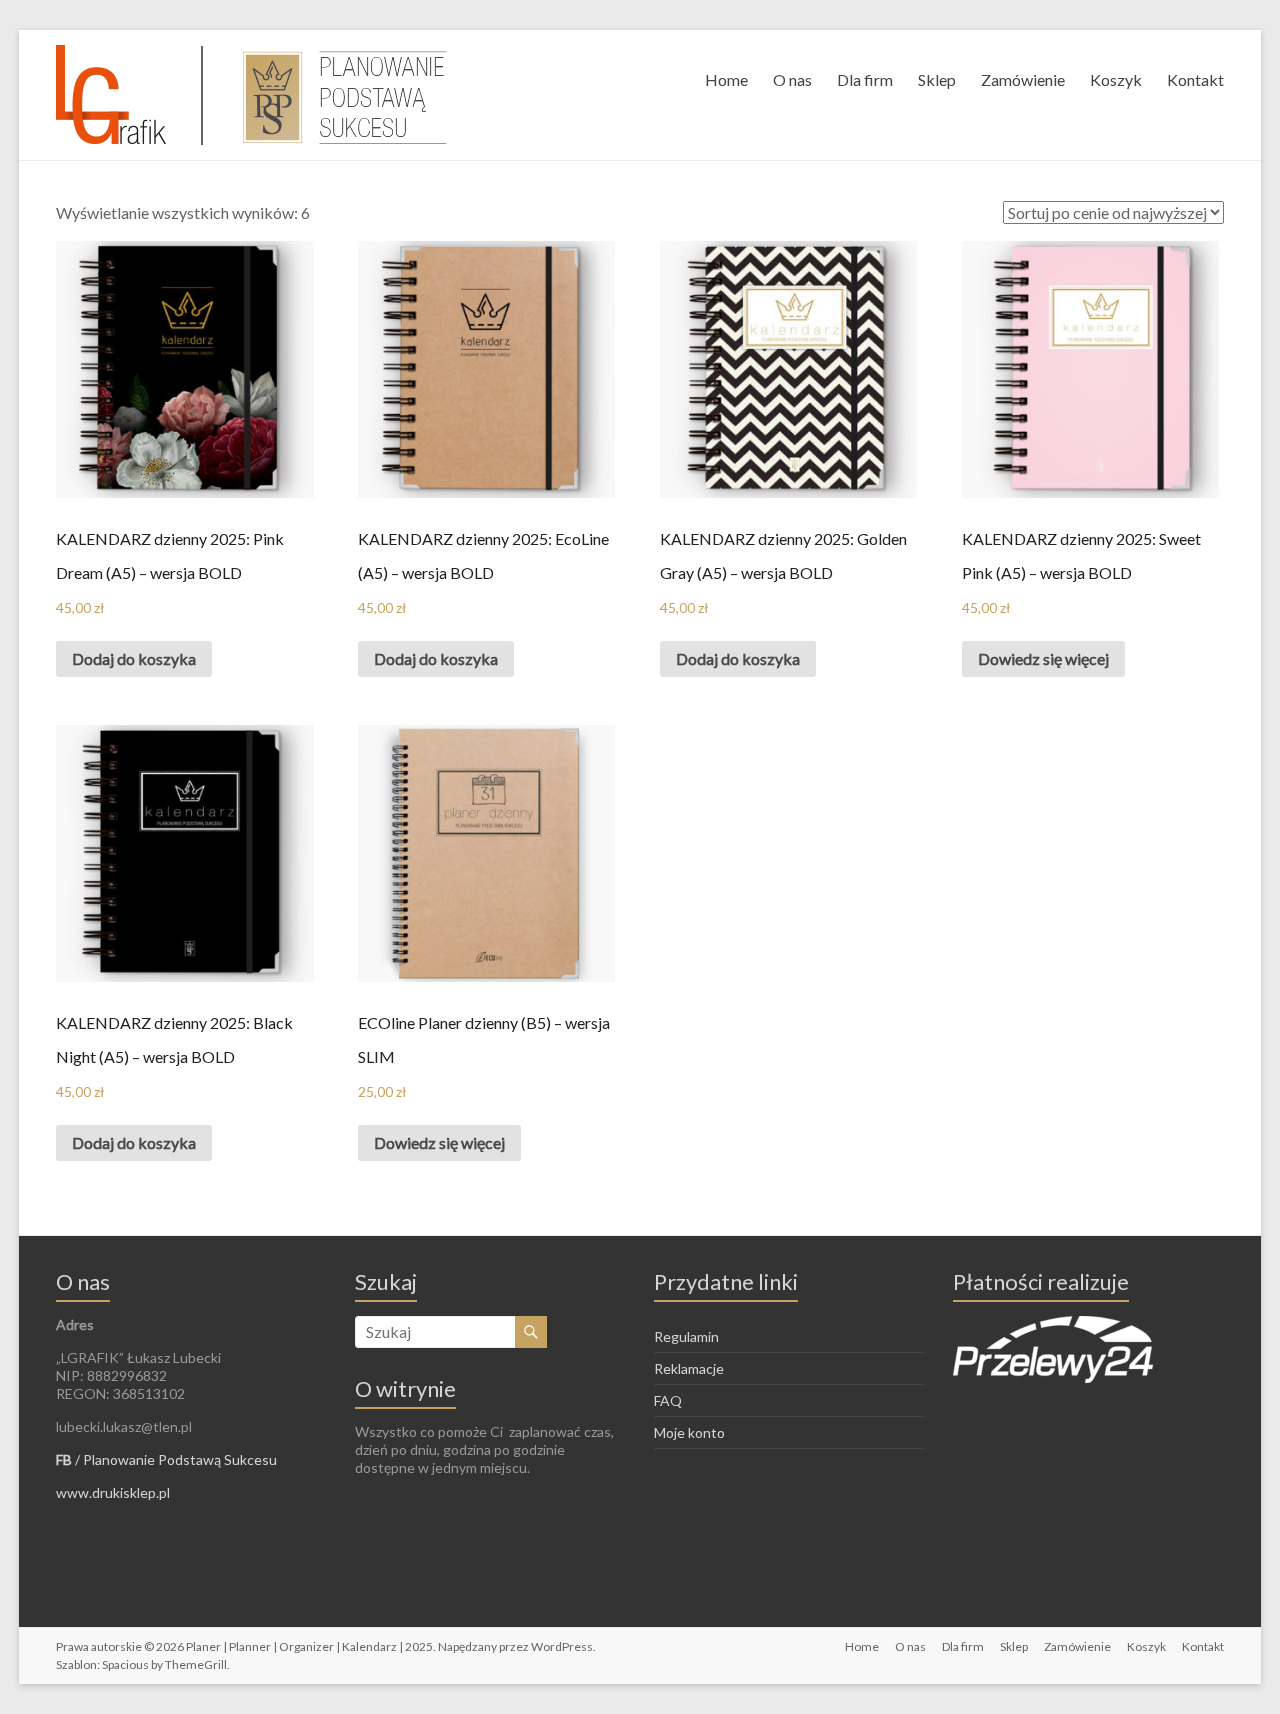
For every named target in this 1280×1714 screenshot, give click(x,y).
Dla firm (865, 79)
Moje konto (689, 1432)
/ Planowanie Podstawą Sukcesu (166, 1459)
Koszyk (1116, 79)
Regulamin (686, 1336)
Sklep (937, 79)
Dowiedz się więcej (1043, 658)
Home (726, 79)
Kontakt (1195, 79)
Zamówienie (1023, 79)
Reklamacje (689, 1368)
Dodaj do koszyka (134, 658)
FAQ (668, 1400)
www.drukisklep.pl (113, 1492)
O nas (792, 79)
